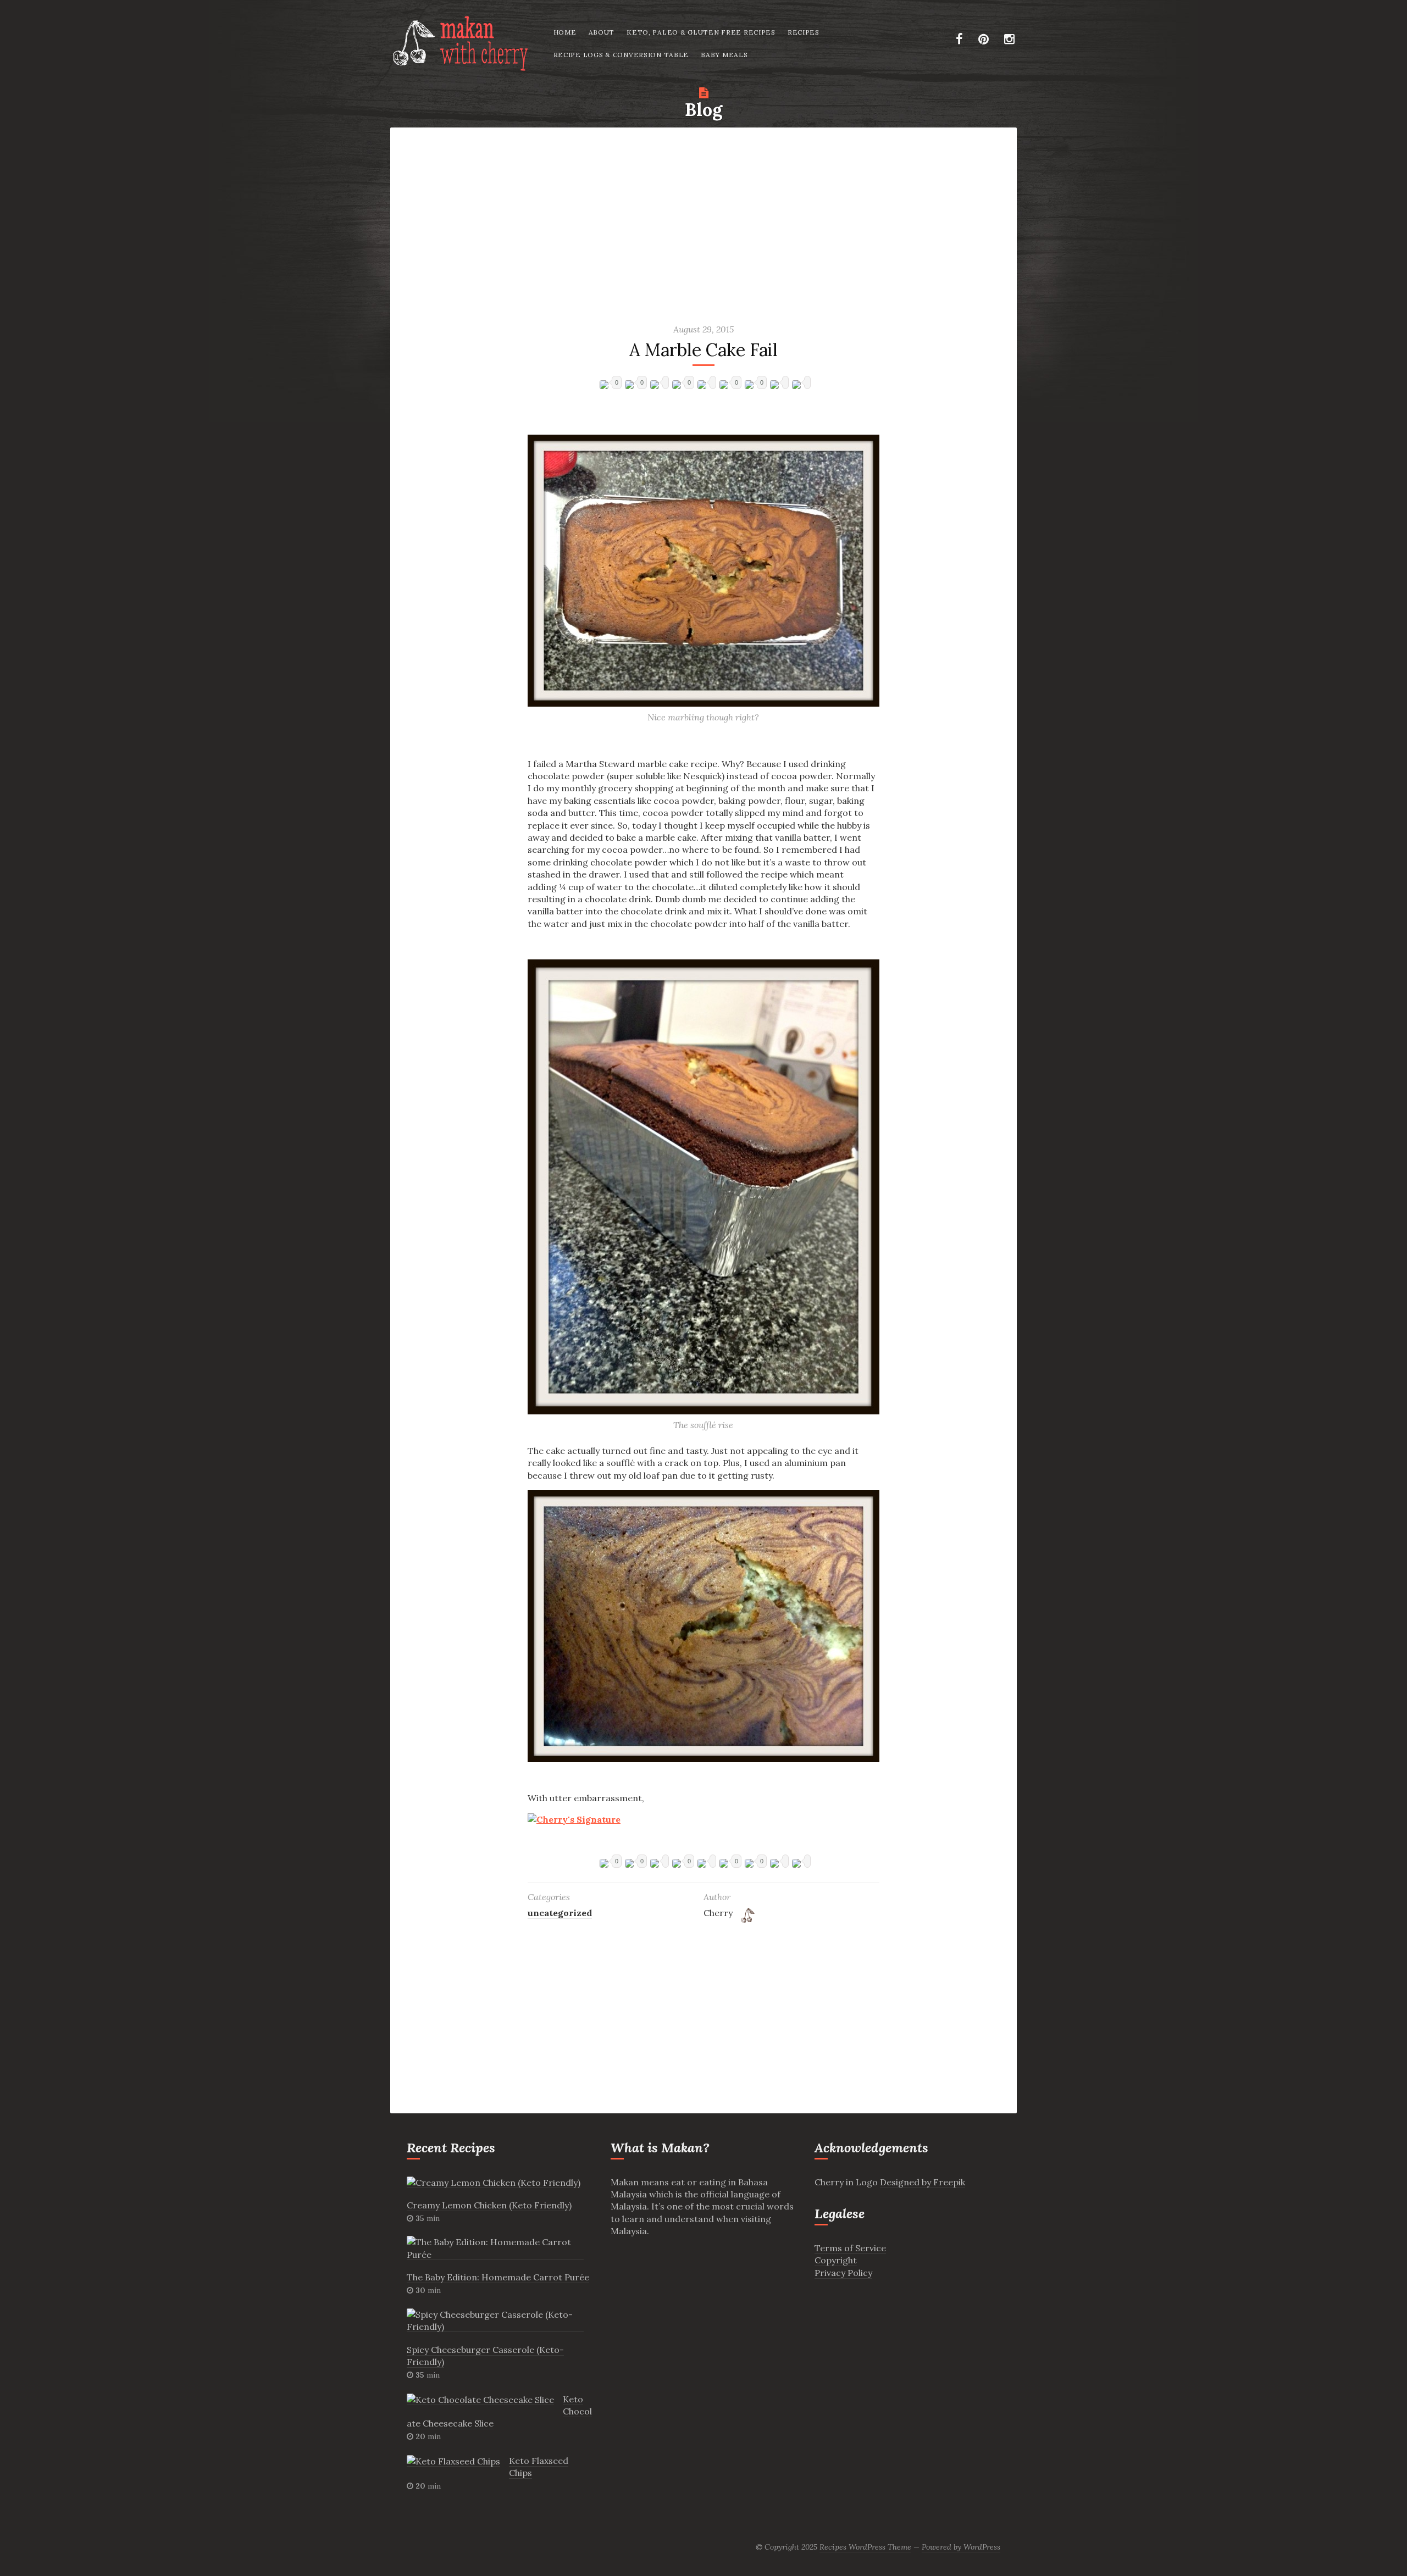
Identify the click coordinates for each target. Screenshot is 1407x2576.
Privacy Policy (843, 2273)
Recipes (804, 32)
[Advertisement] (703, 214)
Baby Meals (724, 55)
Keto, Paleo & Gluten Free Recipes (701, 32)
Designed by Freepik (923, 2182)
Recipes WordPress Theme (865, 2547)
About (602, 32)
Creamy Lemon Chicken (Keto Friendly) (489, 2205)
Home (565, 32)
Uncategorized (560, 1913)
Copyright (836, 2260)
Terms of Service (850, 2248)
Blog (703, 110)
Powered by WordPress (961, 2547)
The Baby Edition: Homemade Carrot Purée (498, 2277)
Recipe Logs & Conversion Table (621, 55)
